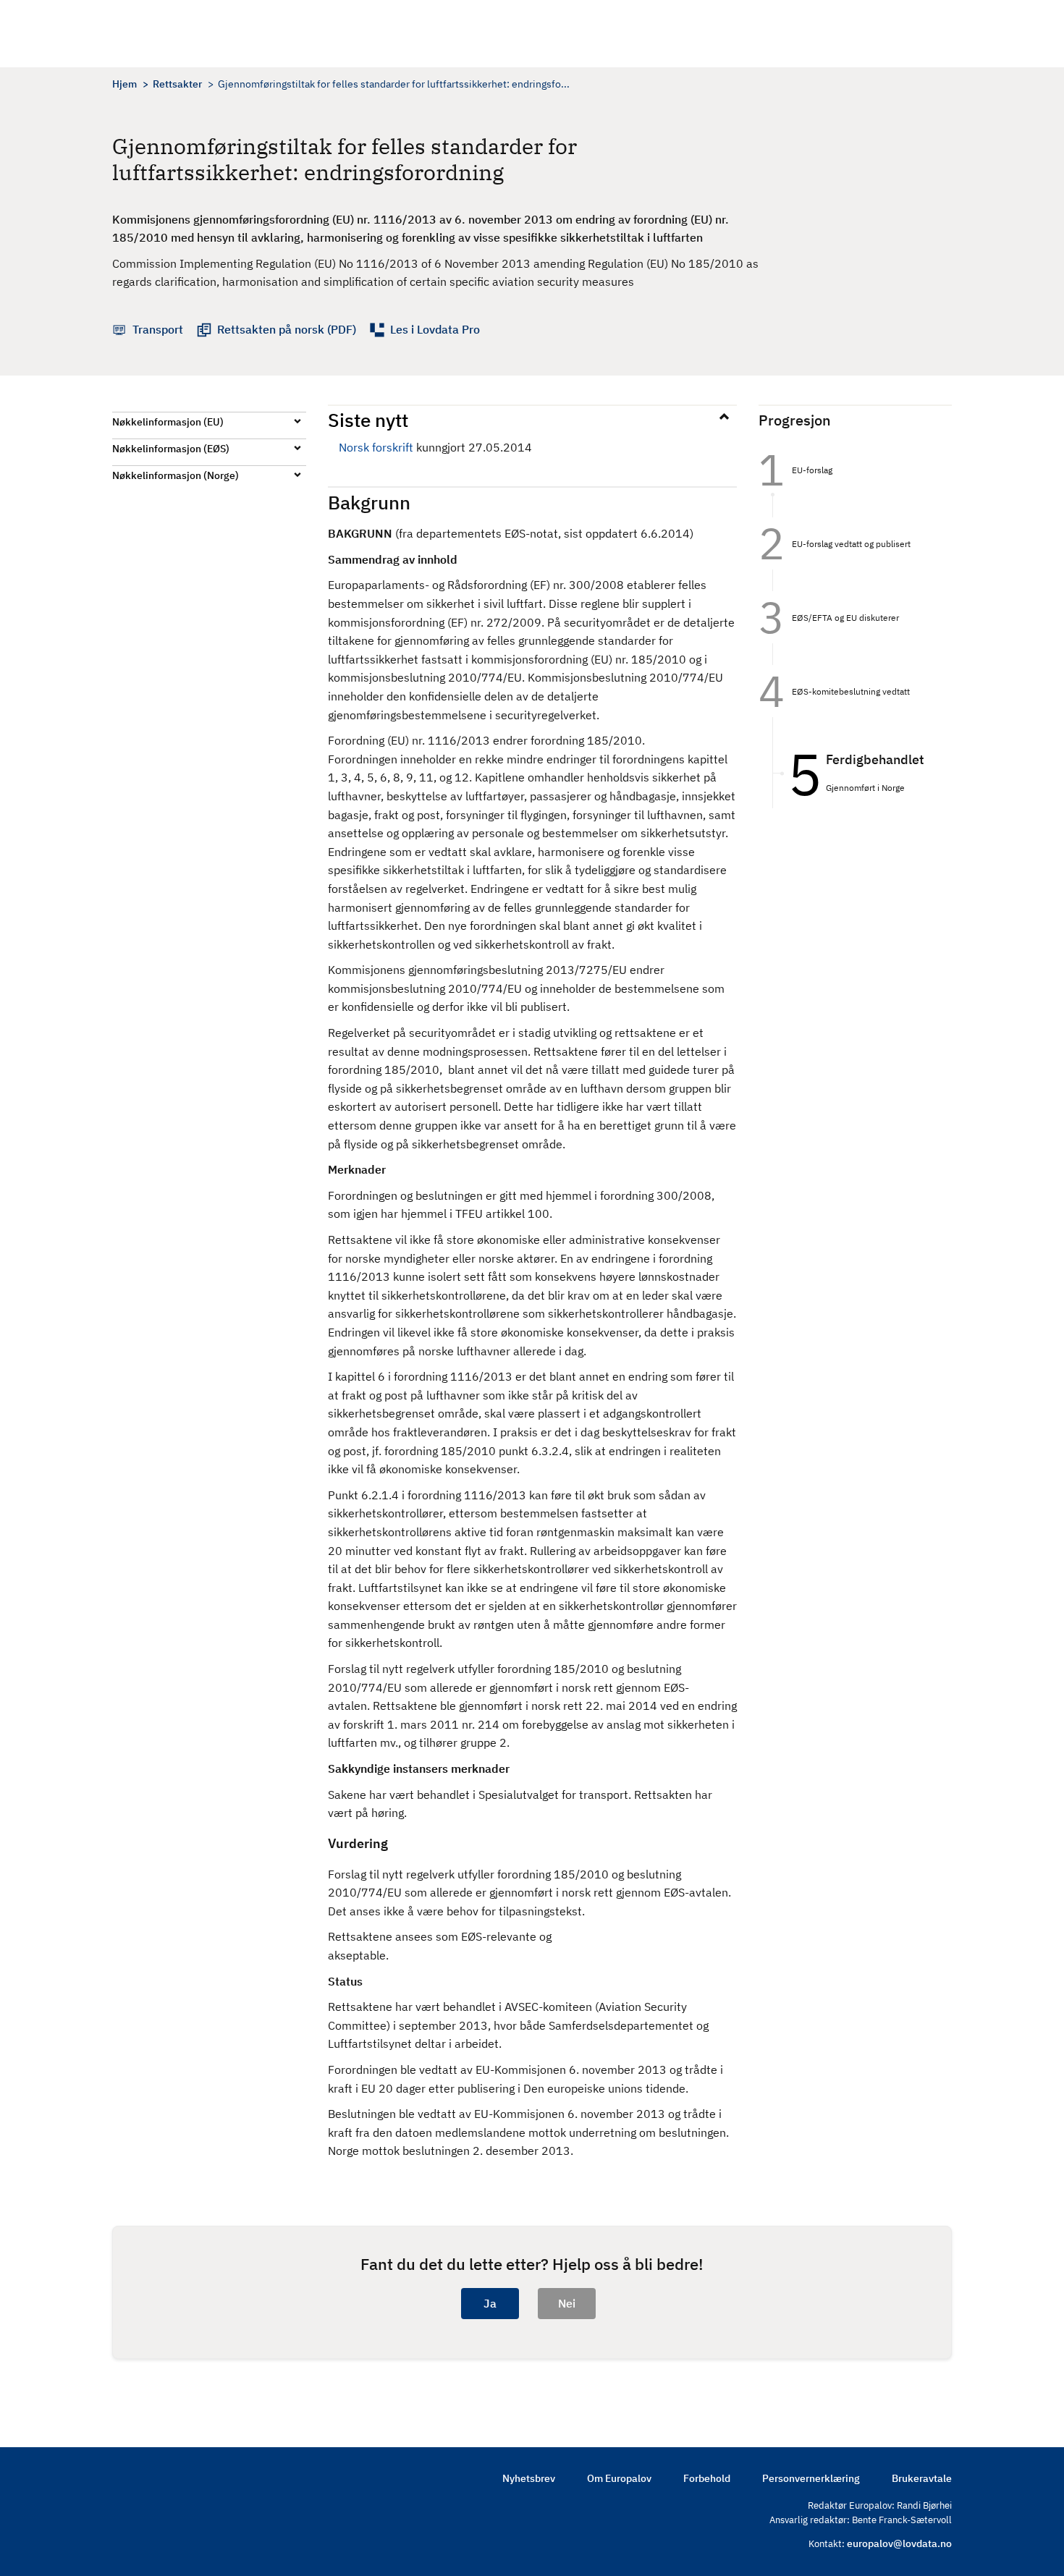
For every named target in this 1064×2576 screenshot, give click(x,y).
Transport (158, 329)
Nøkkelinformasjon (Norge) (176, 475)
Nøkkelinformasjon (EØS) (171, 449)
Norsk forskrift (376, 447)
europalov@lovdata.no (899, 2543)
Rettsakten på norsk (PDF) (287, 329)
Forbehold (707, 2478)
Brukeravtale (922, 2478)
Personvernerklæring (811, 2478)
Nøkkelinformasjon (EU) (168, 422)
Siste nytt (368, 420)
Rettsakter (177, 84)
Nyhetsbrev (529, 2478)
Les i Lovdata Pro (435, 329)
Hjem (124, 84)
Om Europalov (619, 2478)
